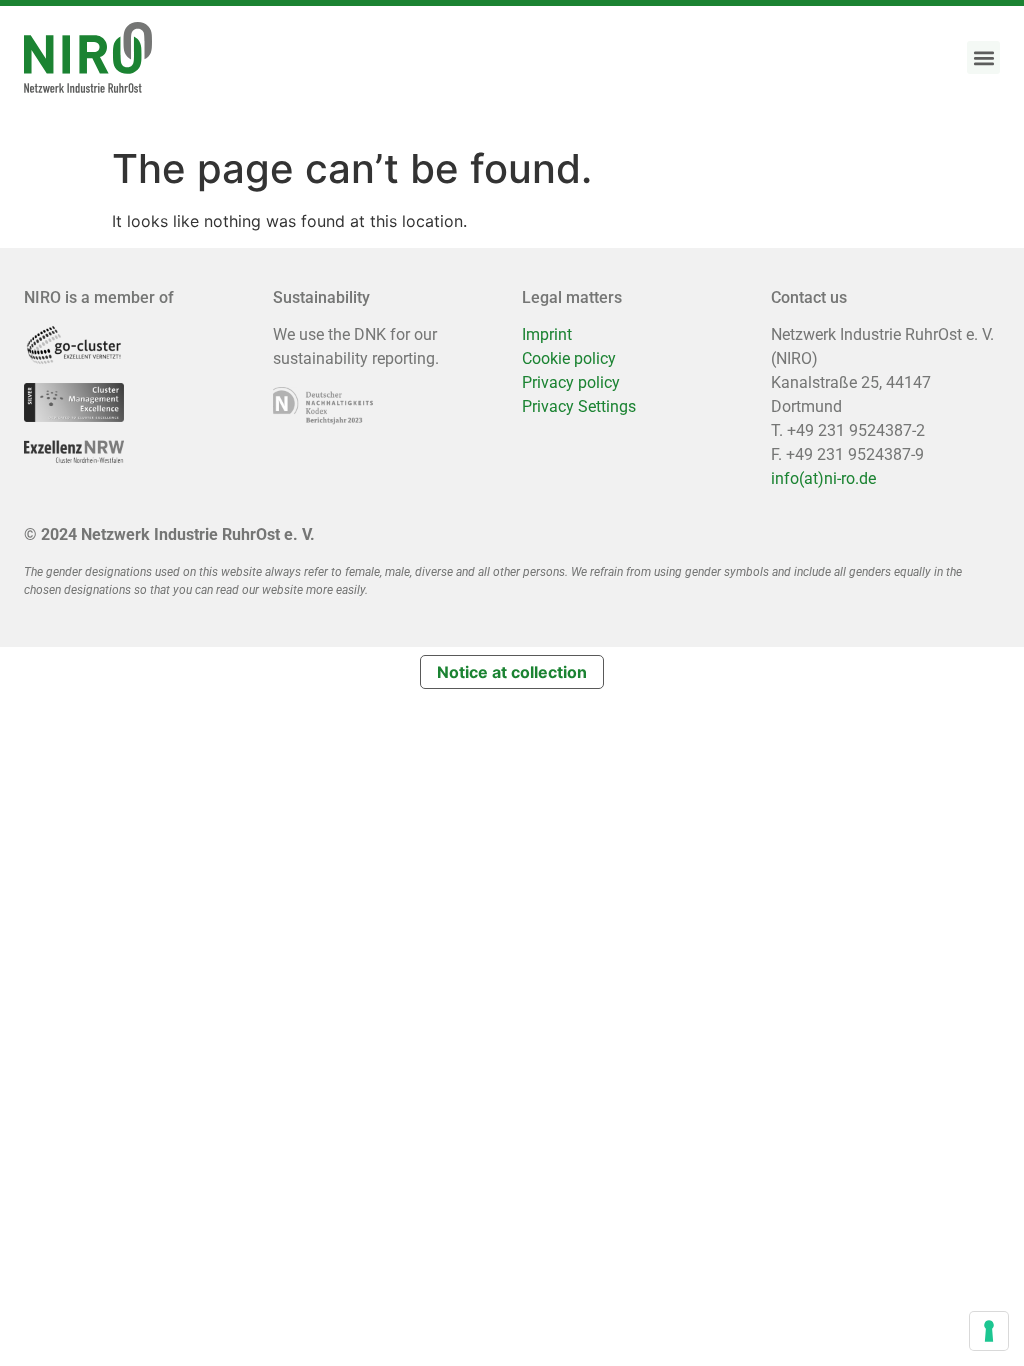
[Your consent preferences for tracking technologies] (989, 1331)
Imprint (547, 334)
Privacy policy (571, 382)
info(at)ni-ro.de (823, 478)
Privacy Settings (579, 406)
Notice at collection (512, 672)
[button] (983, 57)
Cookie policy (569, 358)
